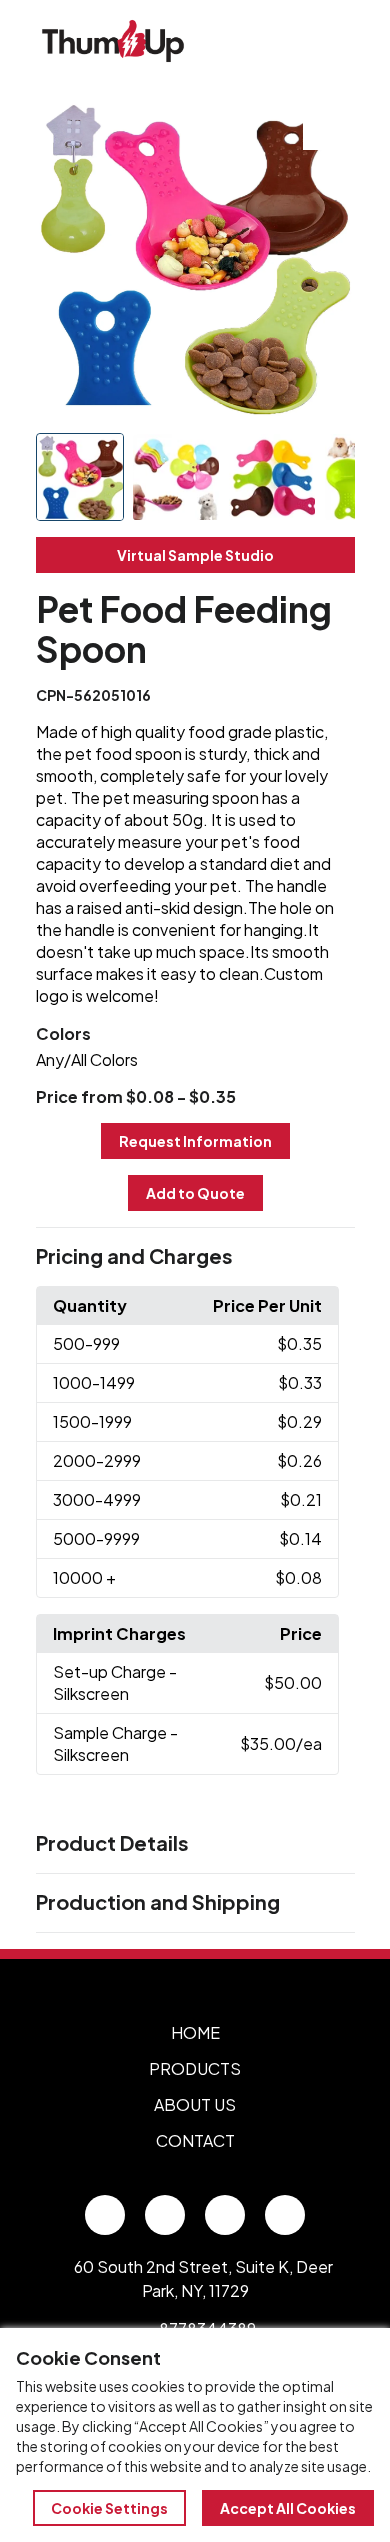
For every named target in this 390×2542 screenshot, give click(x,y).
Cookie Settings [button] (109, 2508)
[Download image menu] (329, 124)
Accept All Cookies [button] (288, 2508)
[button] (195, 1257)
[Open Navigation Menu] (330, 41)
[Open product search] (288, 41)
